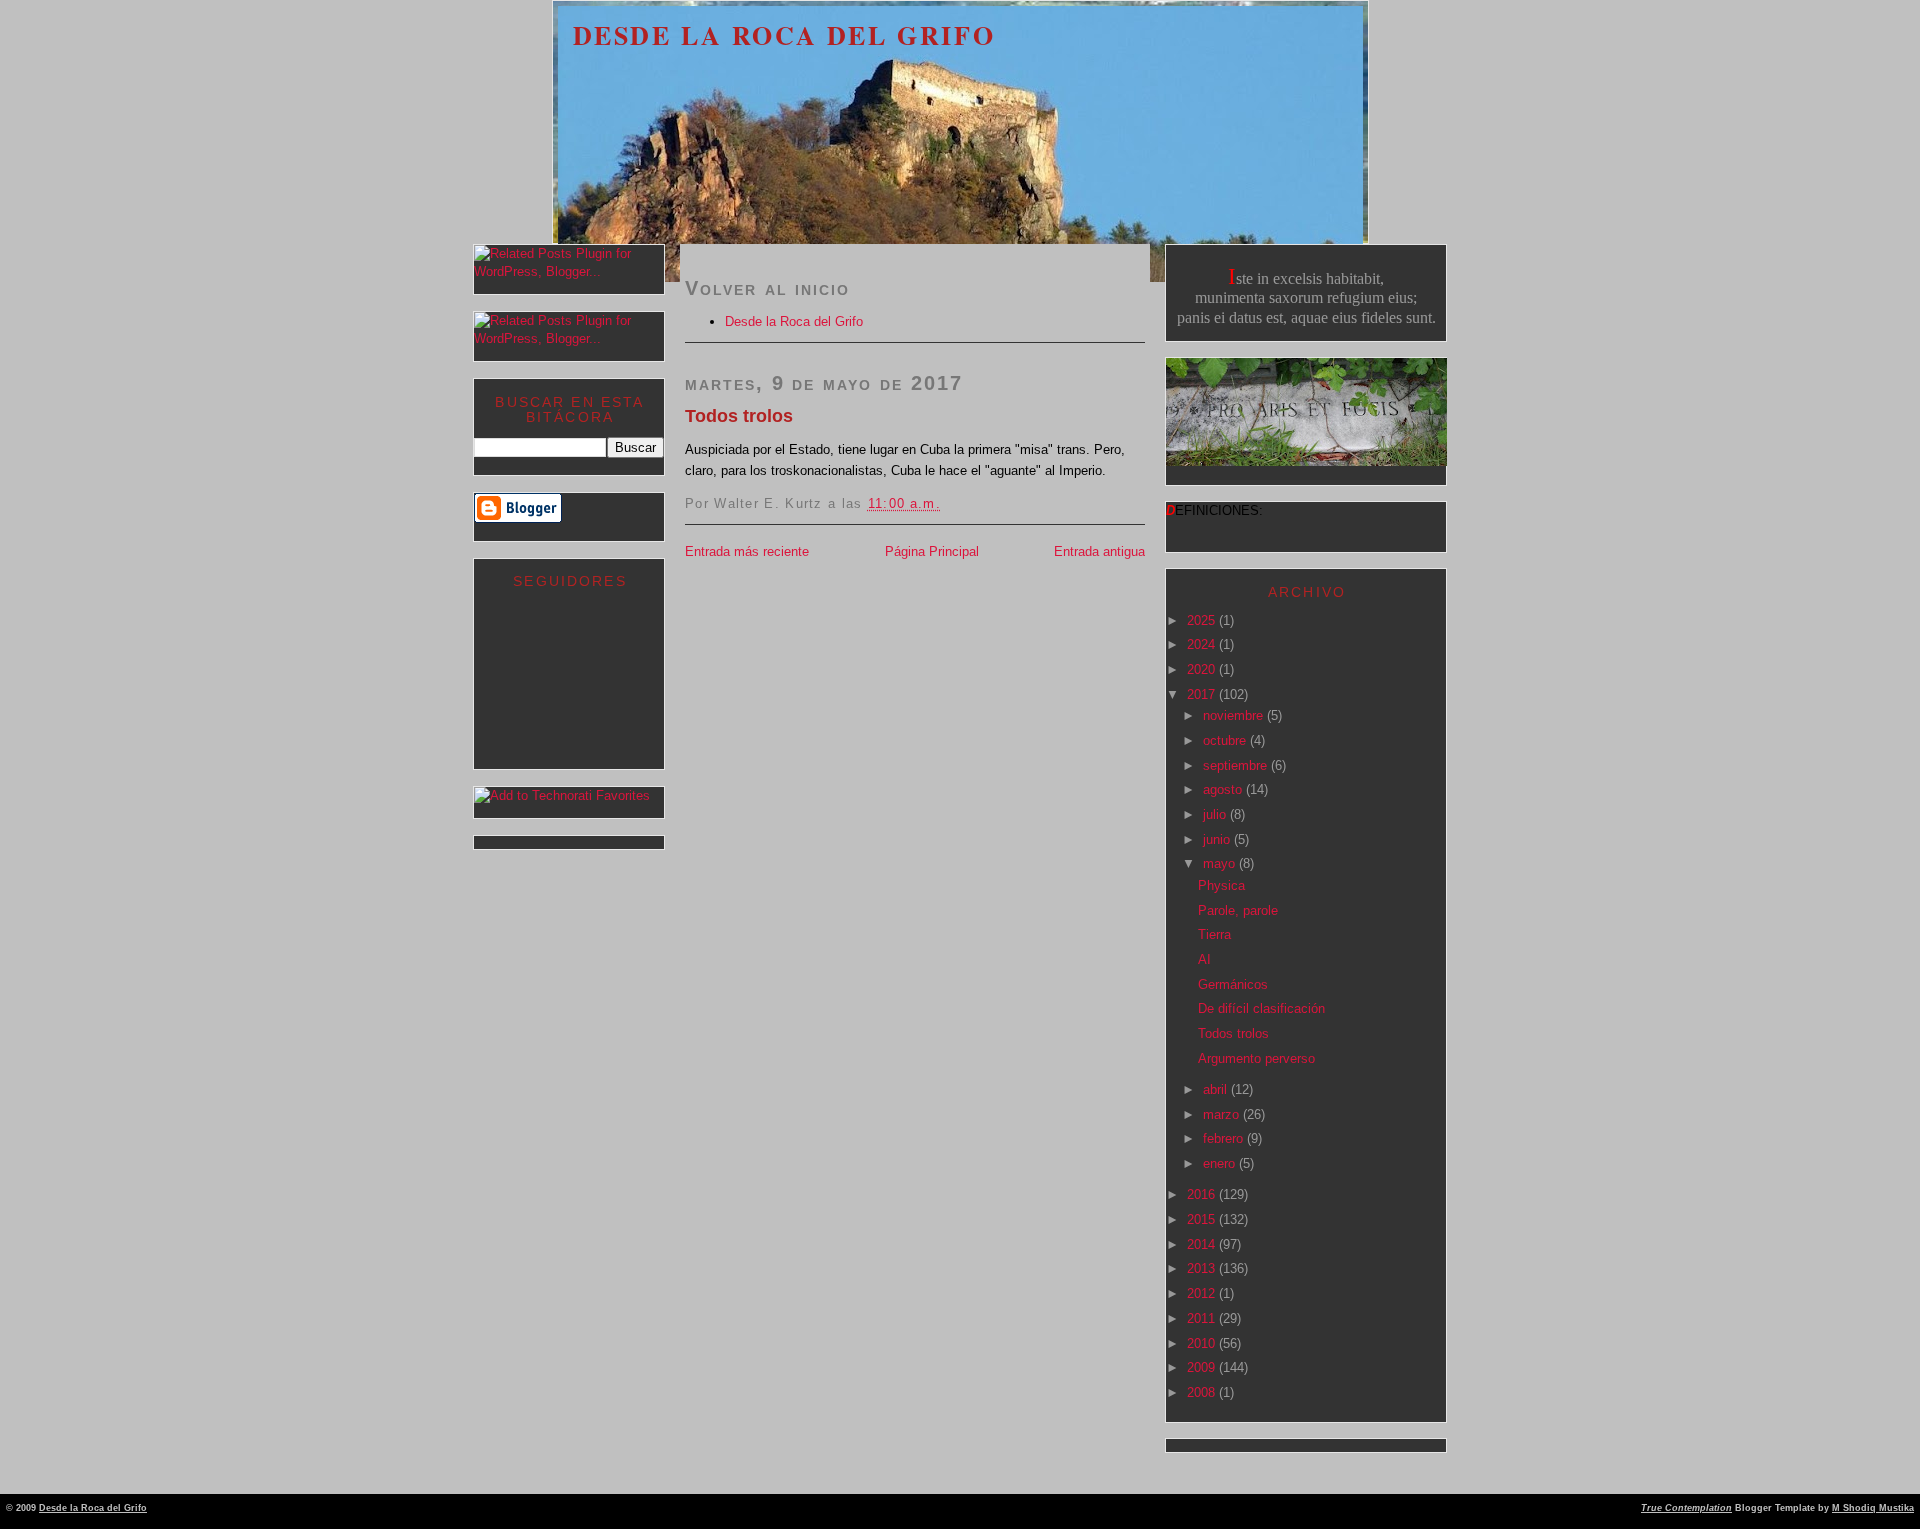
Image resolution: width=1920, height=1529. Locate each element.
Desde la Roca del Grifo (784, 35)
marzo (1223, 1114)
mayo (1221, 863)
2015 (1203, 1219)
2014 (1203, 1244)
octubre (1226, 740)
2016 (1203, 1194)
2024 (1203, 644)
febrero (1225, 1138)
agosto (1224, 789)
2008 (1203, 1392)
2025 (1203, 620)
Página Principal (932, 551)
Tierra (1214, 934)
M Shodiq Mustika (1873, 1508)
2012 (1203, 1293)
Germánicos (1233, 984)
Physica (1221, 885)
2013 (1203, 1268)
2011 (1203, 1318)
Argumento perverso (1256, 1058)
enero (1221, 1163)
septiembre (1237, 765)
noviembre (1235, 715)
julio (1216, 814)
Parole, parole (1238, 910)
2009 (1203, 1367)
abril (1217, 1089)
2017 (1203, 694)
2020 (1203, 669)
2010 (1203, 1343)
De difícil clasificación (1261, 1008)
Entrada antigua (1099, 551)
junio (1218, 839)
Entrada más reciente (747, 551)
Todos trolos (739, 416)
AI (1204, 959)
